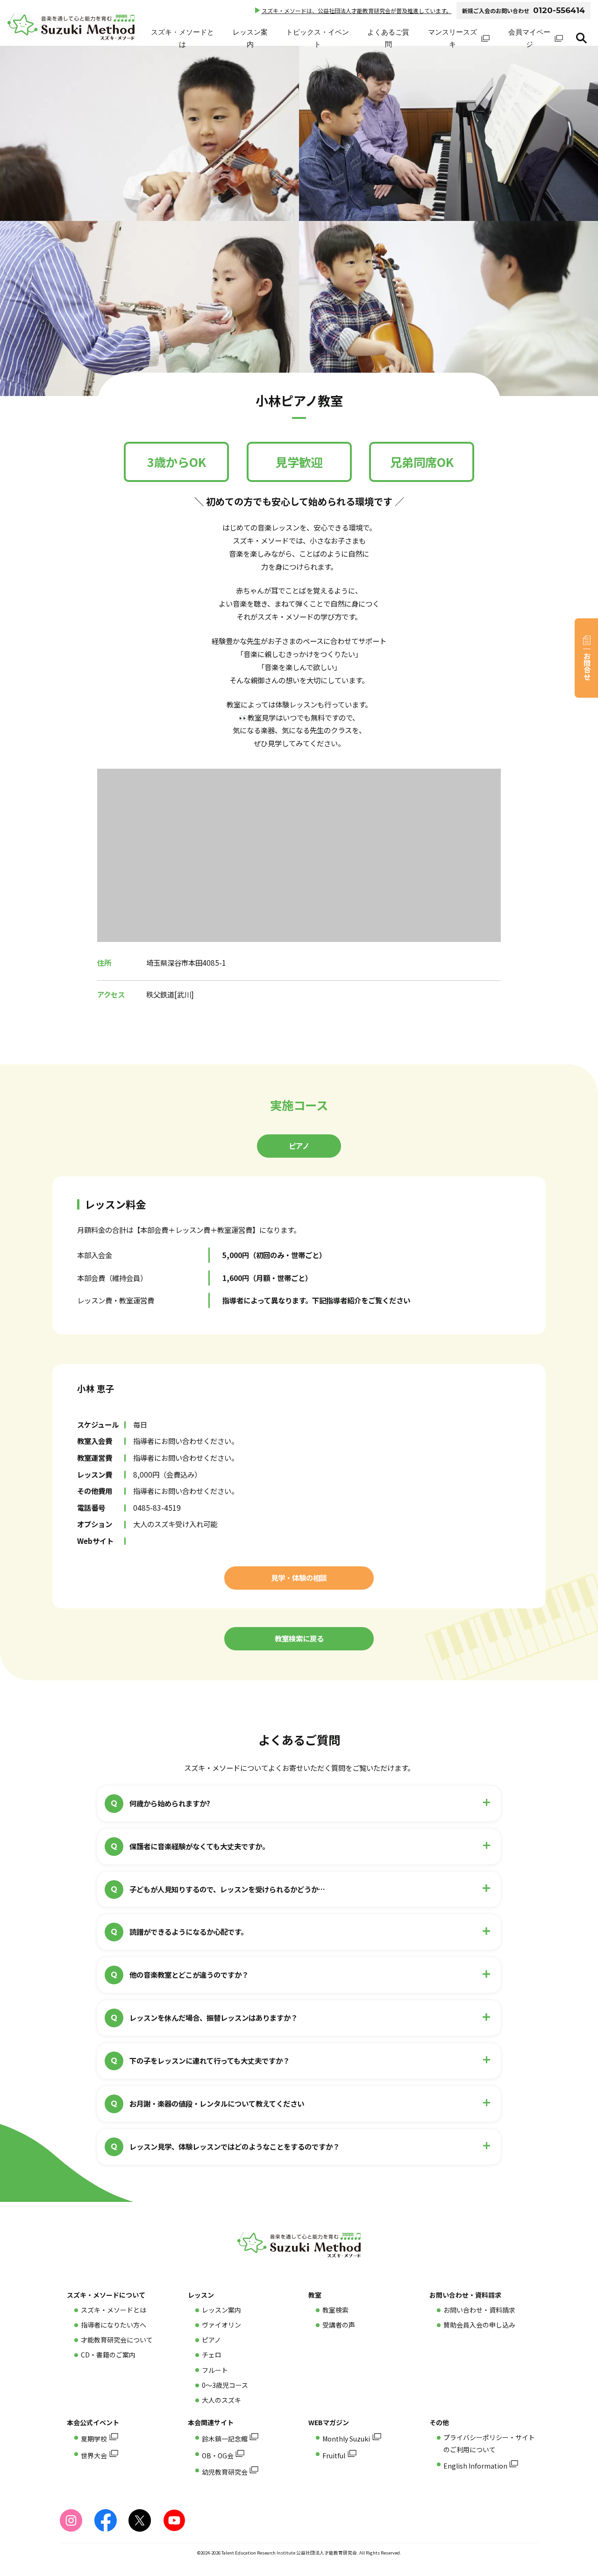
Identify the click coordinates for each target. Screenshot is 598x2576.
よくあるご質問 (388, 38)
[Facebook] (106, 2520)
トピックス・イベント (317, 38)
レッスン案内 (250, 38)
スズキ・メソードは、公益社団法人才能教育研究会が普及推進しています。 (357, 11)
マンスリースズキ (452, 38)
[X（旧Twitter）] (140, 2520)
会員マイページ (529, 38)
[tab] (299, 1146)
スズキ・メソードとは (182, 38)
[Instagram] (71, 2520)
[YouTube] (174, 2520)
